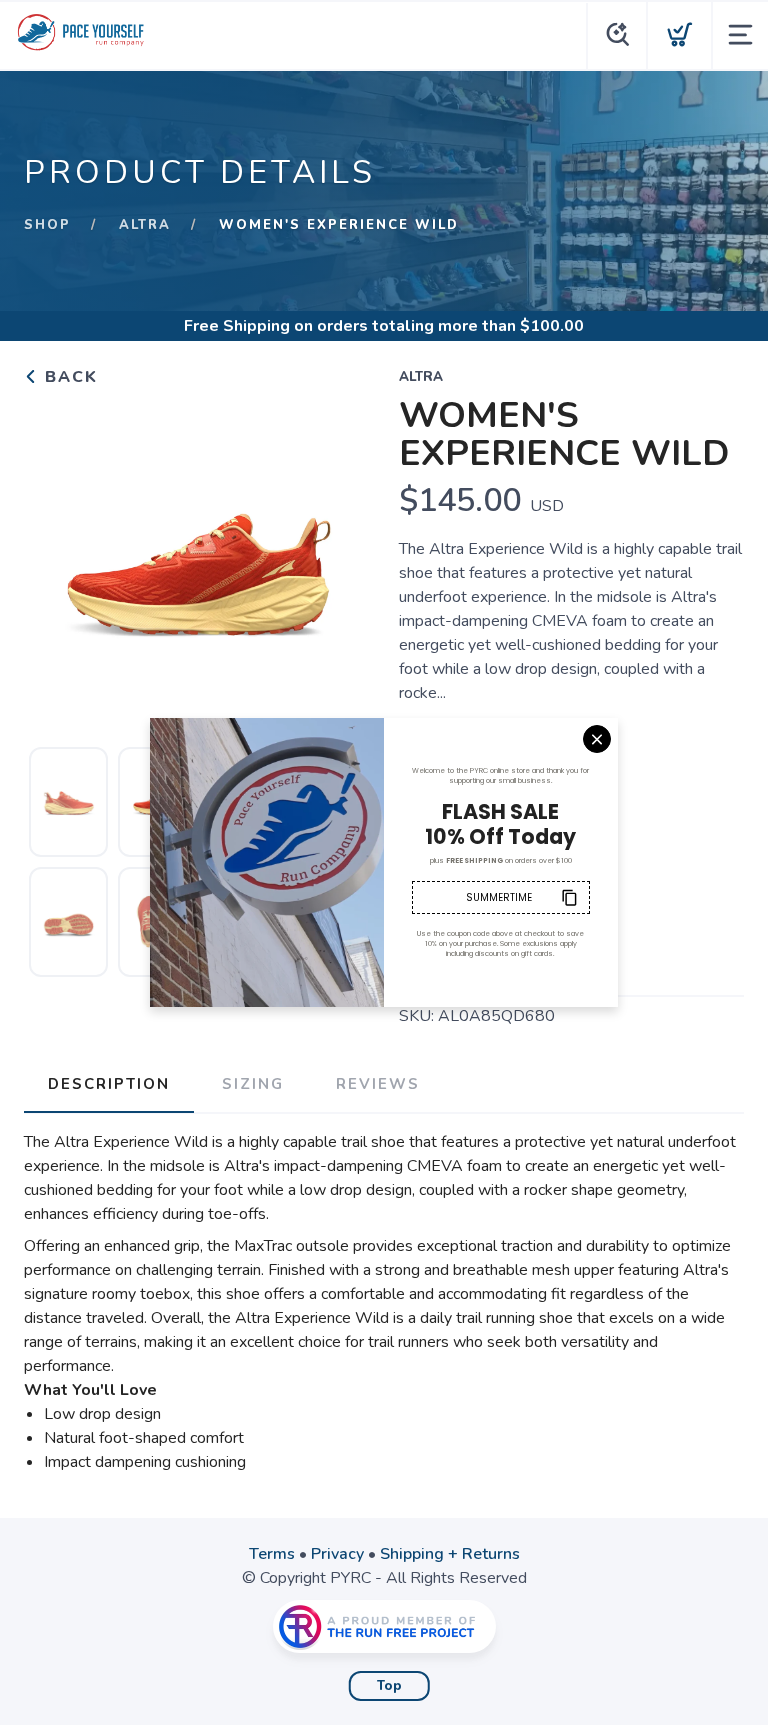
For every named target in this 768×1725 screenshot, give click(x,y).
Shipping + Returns (450, 1554)
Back (68, 377)
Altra (145, 225)
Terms (272, 1554)
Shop (47, 225)
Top (389, 1686)
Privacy (337, 1554)
